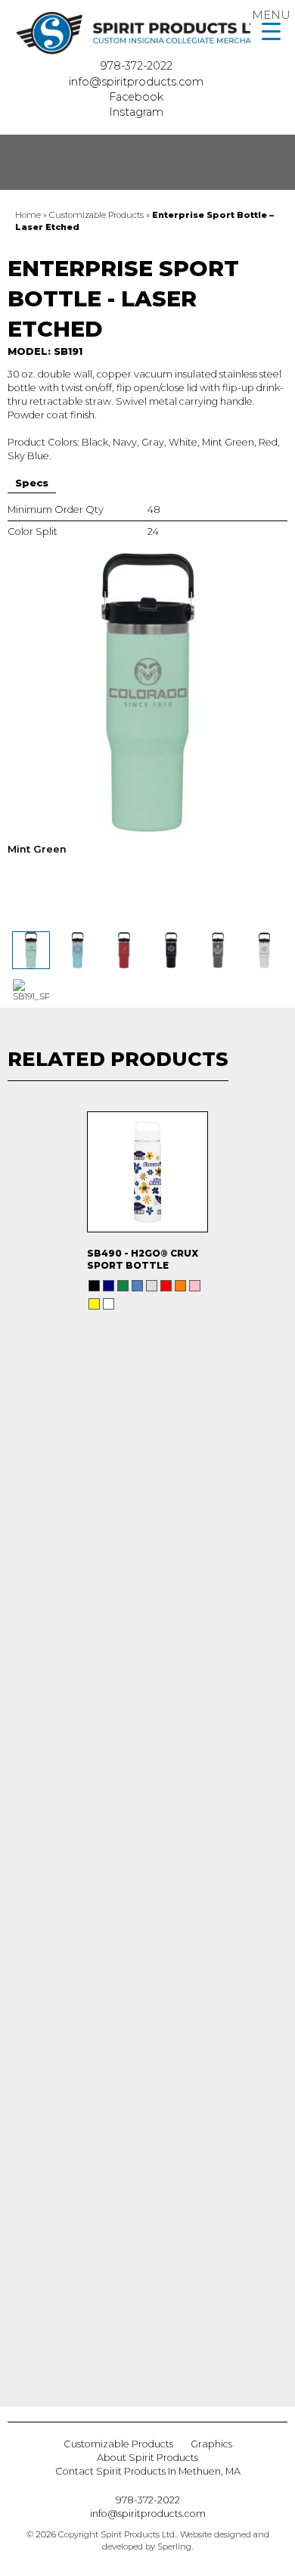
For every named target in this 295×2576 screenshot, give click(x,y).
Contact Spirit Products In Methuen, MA (148, 2471)
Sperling (174, 2546)
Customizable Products (96, 215)
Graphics (211, 2444)
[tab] (32, 483)
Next (282, 1732)
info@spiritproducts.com (138, 82)
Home (28, 215)
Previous (14, 1732)
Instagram (138, 112)
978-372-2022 (138, 66)
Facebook (138, 97)
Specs (32, 483)
